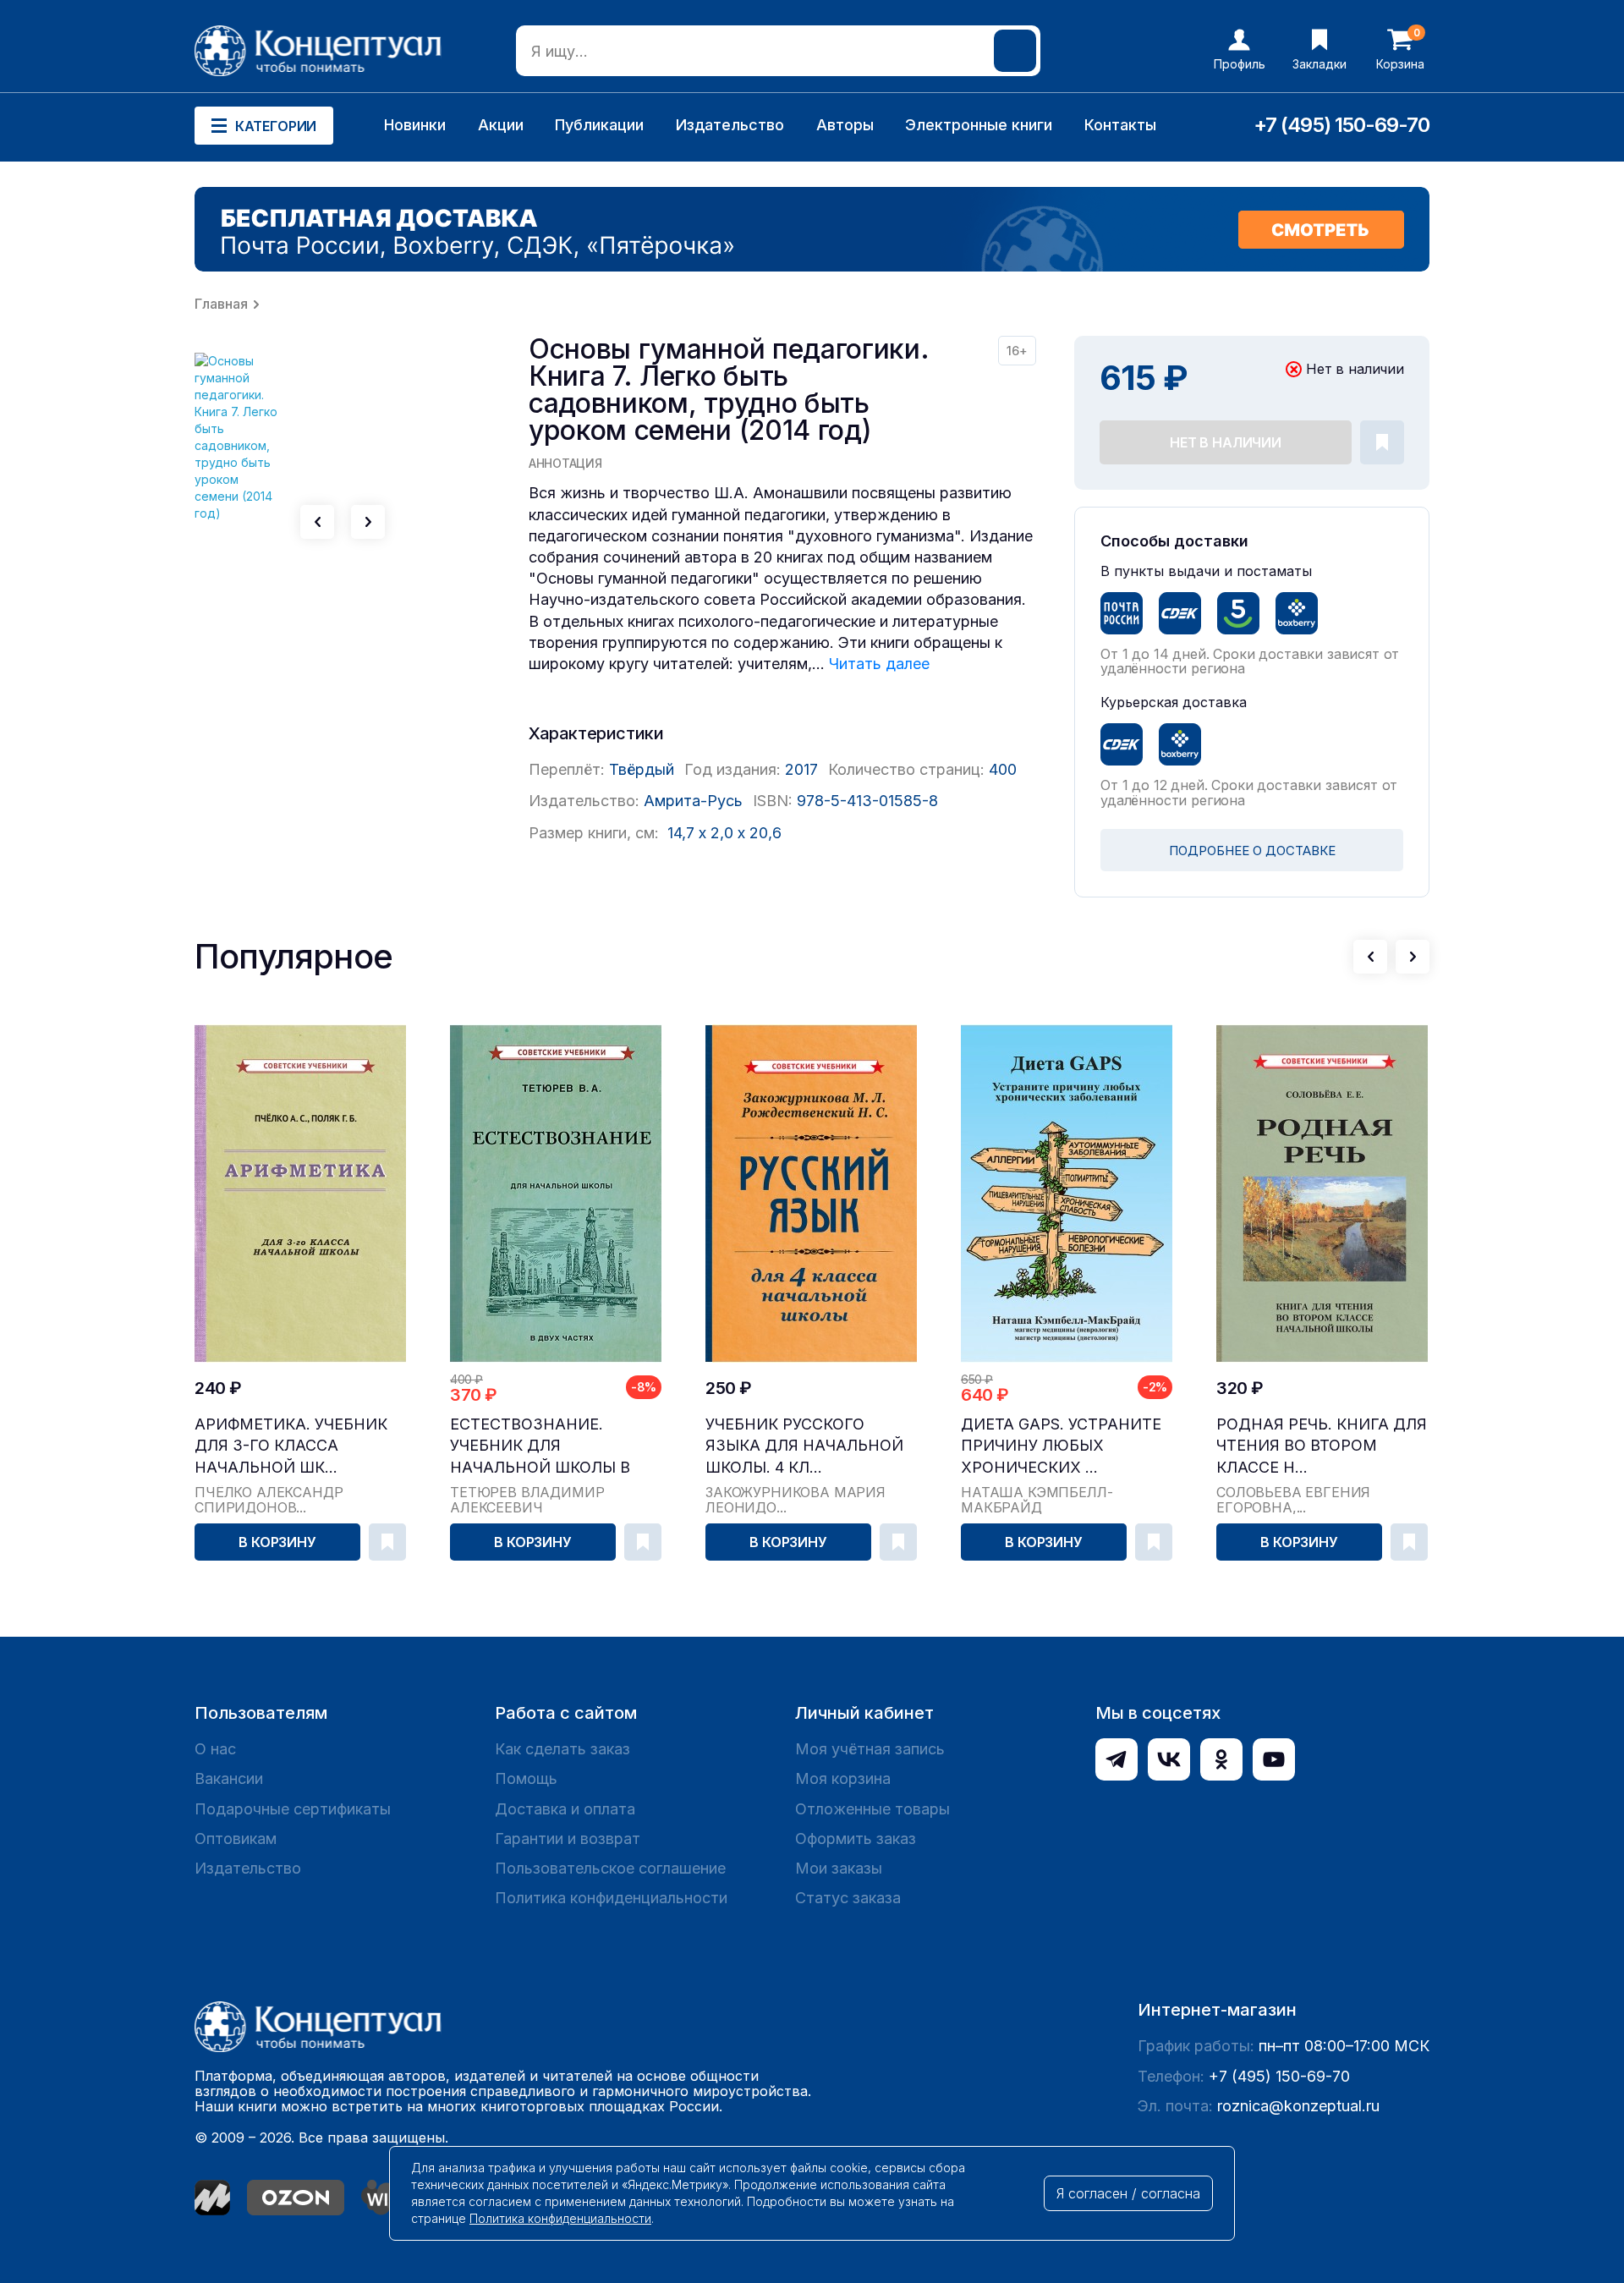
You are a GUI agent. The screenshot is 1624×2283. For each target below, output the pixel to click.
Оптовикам (236, 1838)
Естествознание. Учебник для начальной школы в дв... (540, 1446)
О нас (215, 1749)
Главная (221, 304)
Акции (501, 125)
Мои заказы (839, 1868)
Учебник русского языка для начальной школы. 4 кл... (804, 1445)
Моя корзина (843, 1778)
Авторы (845, 125)
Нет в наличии (1226, 442)
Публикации (599, 125)
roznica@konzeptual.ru (1298, 2106)
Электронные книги (979, 125)
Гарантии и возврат (568, 1838)
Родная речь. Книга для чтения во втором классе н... (1322, 1445)
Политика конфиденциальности (611, 1898)
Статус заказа (848, 1898)
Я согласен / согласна (1128, 2193)
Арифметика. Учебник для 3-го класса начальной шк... (291, 1445)
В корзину (277, 1542)
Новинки (415, 125)
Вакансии (229, 1778)
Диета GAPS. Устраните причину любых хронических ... (1061, 1445)
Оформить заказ (856, 1838)
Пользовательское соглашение (610, 1868)
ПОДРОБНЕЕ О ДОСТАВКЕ (1252, 851)
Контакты (1120, 125)
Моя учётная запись (870, 1749)
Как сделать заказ (562, 1749)
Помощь (526, 1778)
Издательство (730, 125)
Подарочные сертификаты (293, 1809)
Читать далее (879, 664)
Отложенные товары (872, 1809)
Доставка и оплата (565, 1809)
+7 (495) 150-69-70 (1341, 125)
